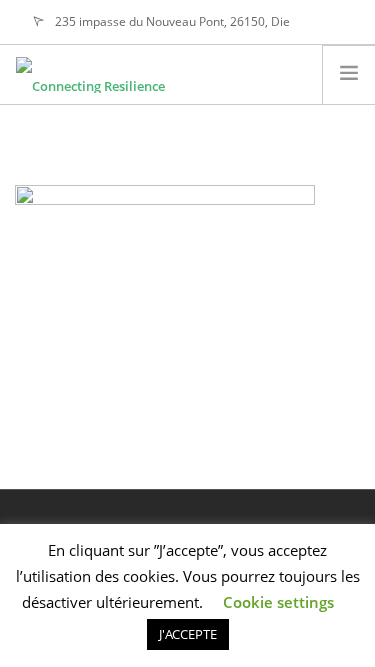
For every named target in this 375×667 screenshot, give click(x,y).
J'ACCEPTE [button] (188, 634)
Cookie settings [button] (278, 602)
